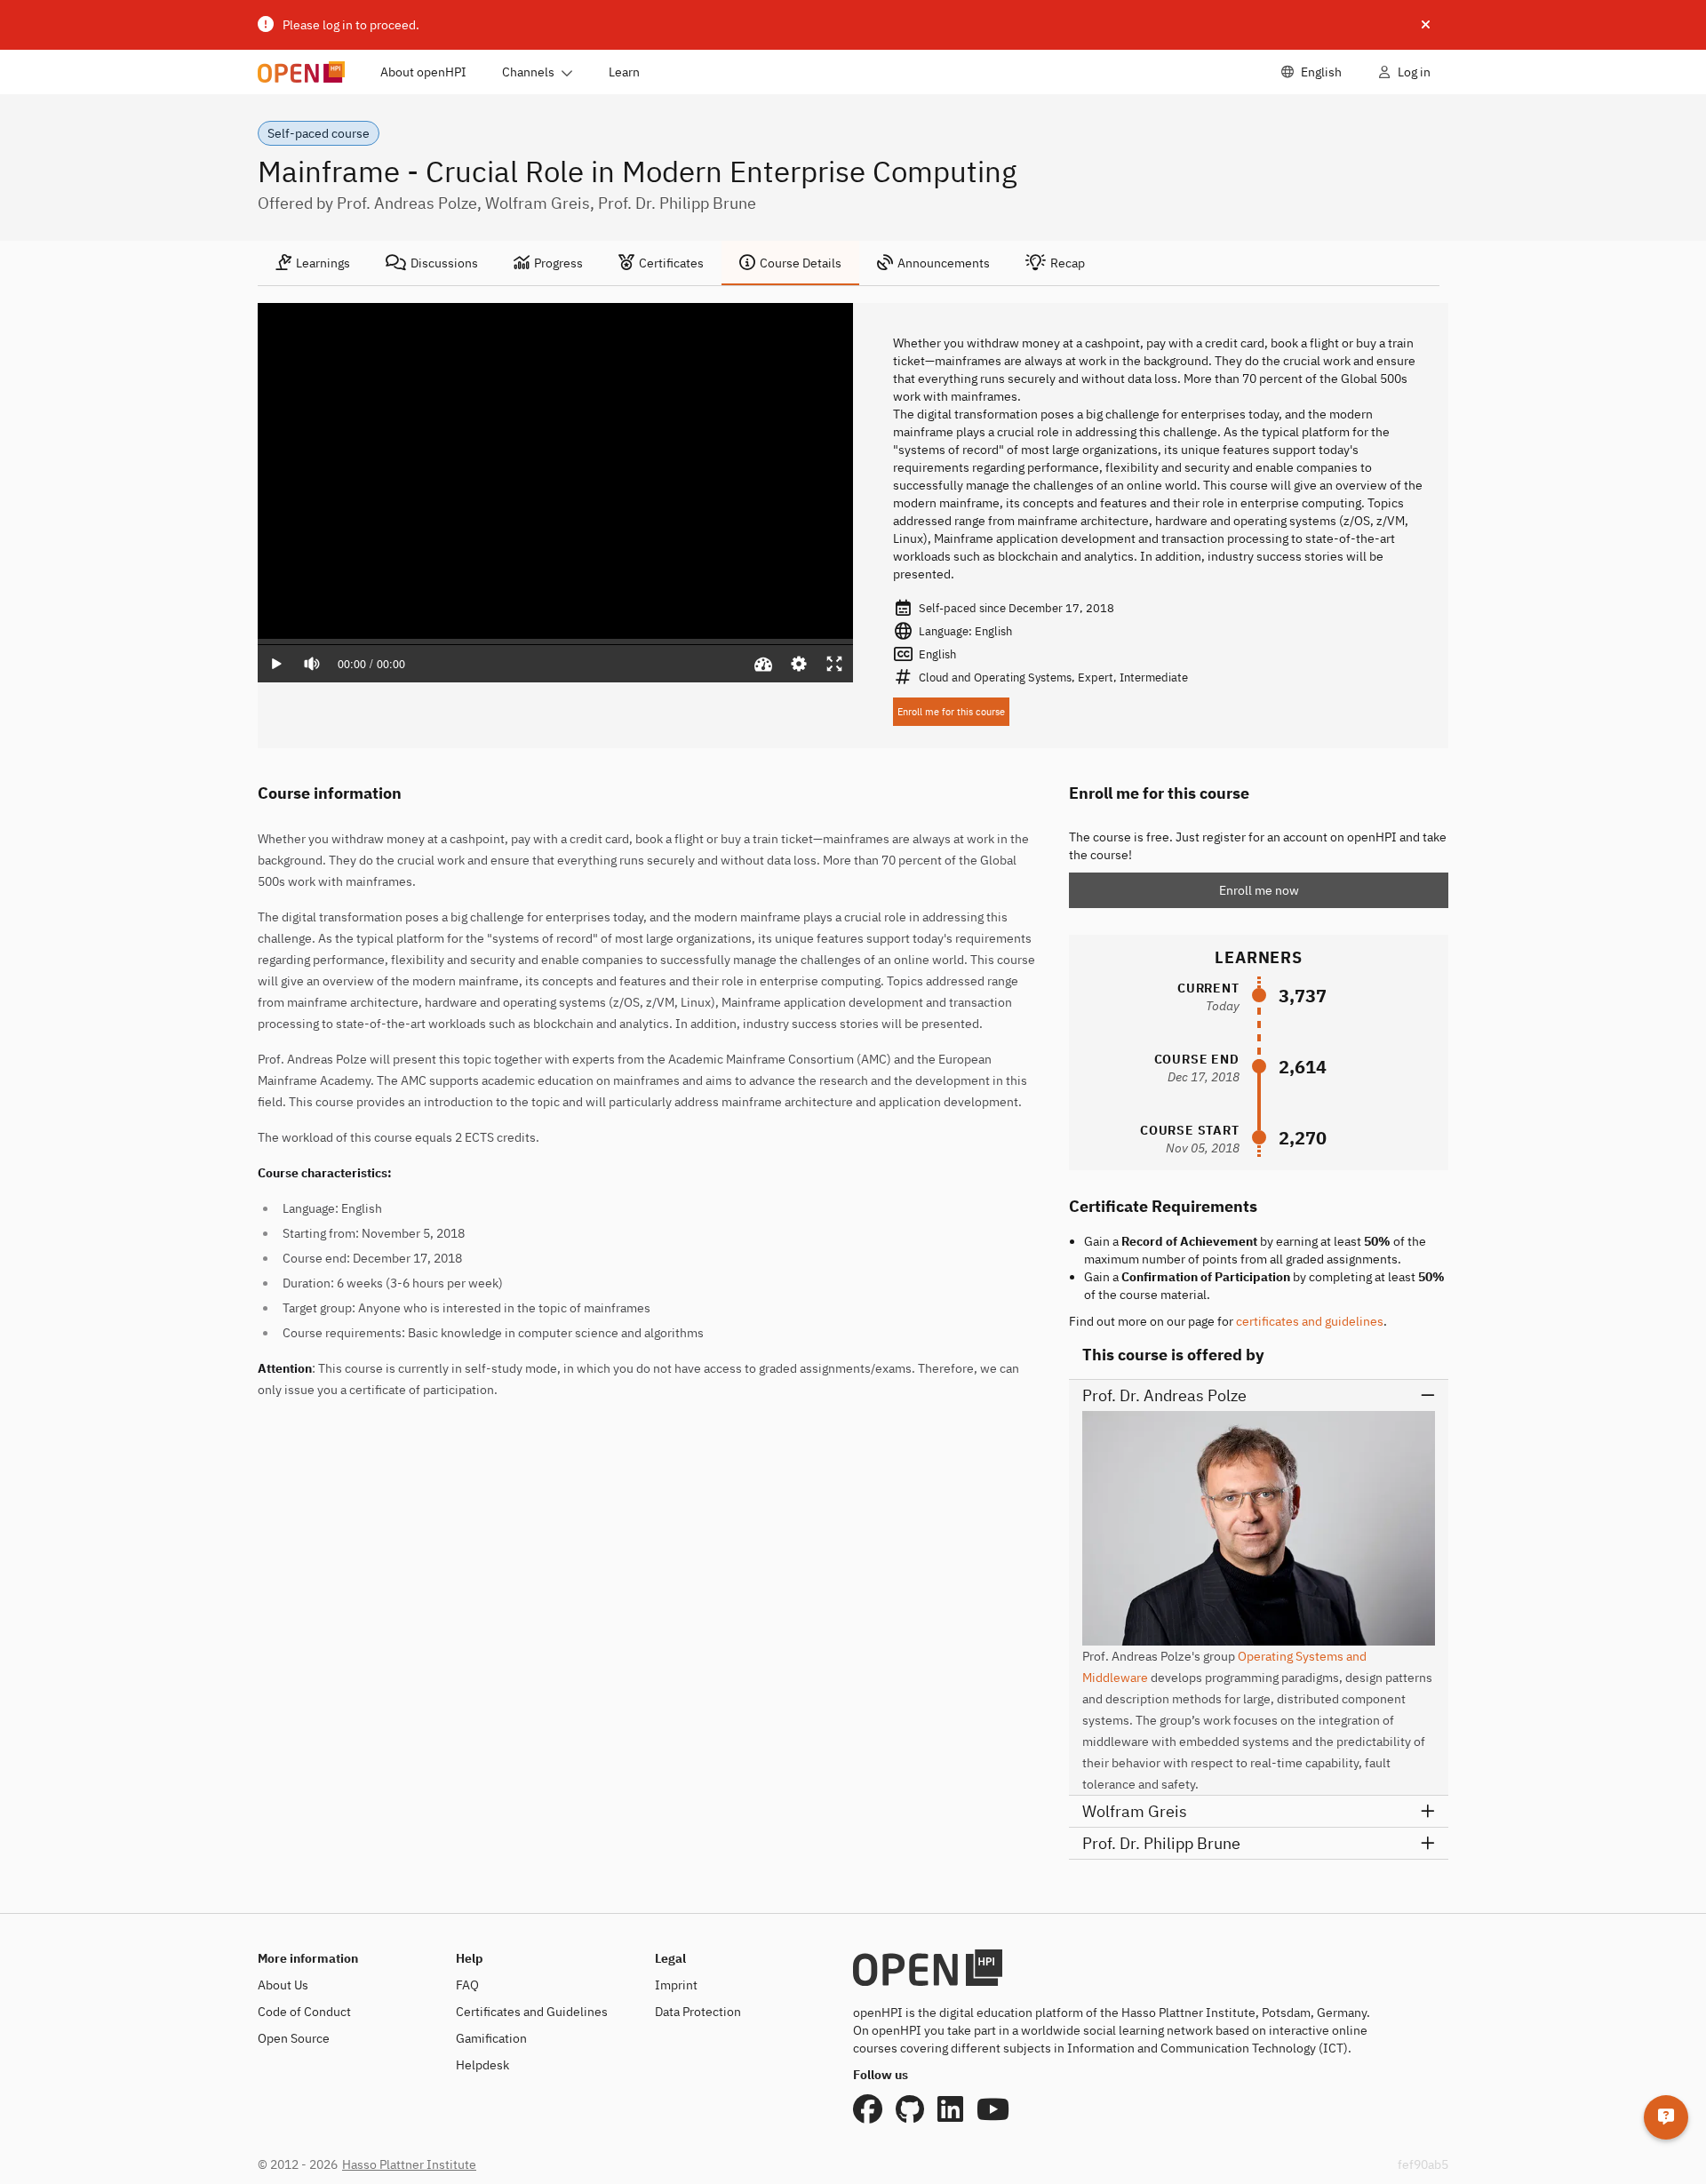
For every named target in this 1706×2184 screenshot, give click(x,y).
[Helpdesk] (1666, 2117)
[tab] (313, 263)
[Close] (1426, 25)
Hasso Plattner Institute (409, 2164)
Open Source (294, 2038)
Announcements (944, 263)
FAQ (467, 1985)
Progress (558, 263)
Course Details (801, 263)
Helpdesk (482, 2065)
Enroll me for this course (951, 712)
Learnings (323, 263)
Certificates (671, 263)
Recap (1068, 263)
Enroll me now (1259, 890)
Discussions (444, 263)
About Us (283, 1985)
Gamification (491, 2038)
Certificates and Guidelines (532, 2012)
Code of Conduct (304, 2012)
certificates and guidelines (1310, 1321)
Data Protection (698, 2012)
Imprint (676, 1985)
